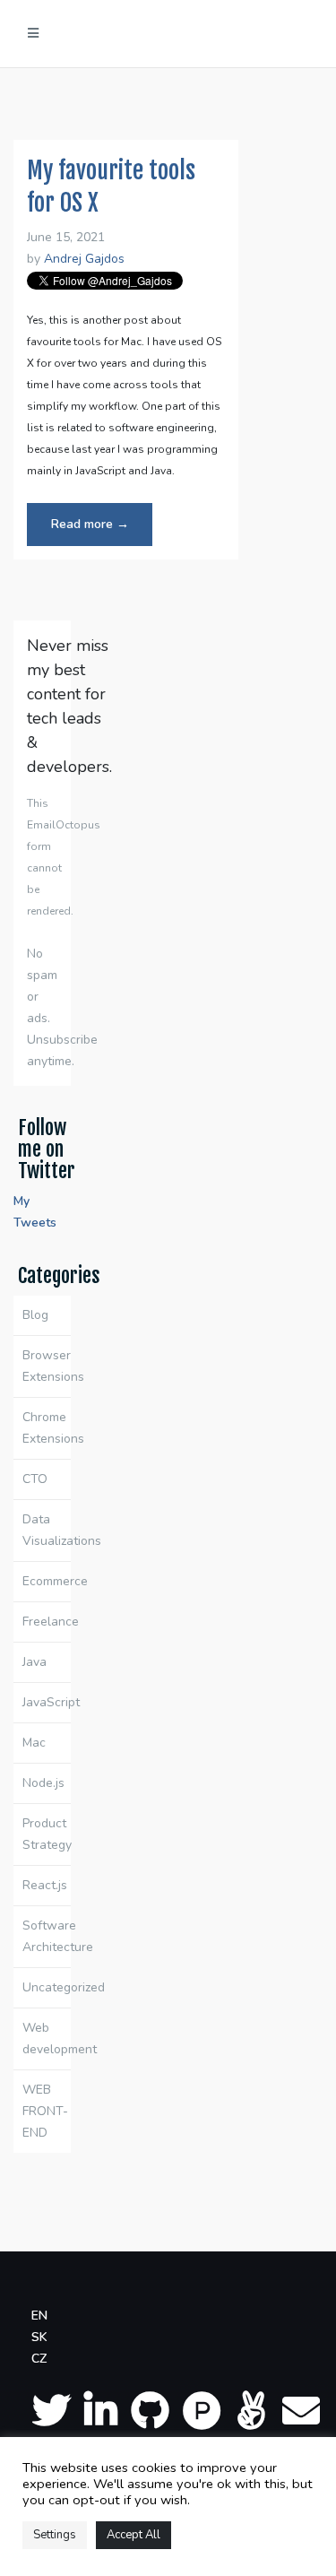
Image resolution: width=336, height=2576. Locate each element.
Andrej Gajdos (84, 259)
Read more (102, 530)
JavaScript (47, 1702)
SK (39, 2337)
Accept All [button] (134, 2535)
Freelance (47, 1622)
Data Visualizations (47, 1530)
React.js (45, 1885)
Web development (47, 2038)
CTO (35, 1479)
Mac (34, 1743)
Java (34, 1662)
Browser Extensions (47, 1366)
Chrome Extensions (47, 1428)
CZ (39, 2359)
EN (39, 2316)
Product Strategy (47, 1834)
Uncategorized (47, 1987)
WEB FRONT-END (45, 2111)
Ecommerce (47, 1581)
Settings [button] (55, 2535)
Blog (35, 1315)
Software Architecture (47, 1936)
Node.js (43, 1783)
